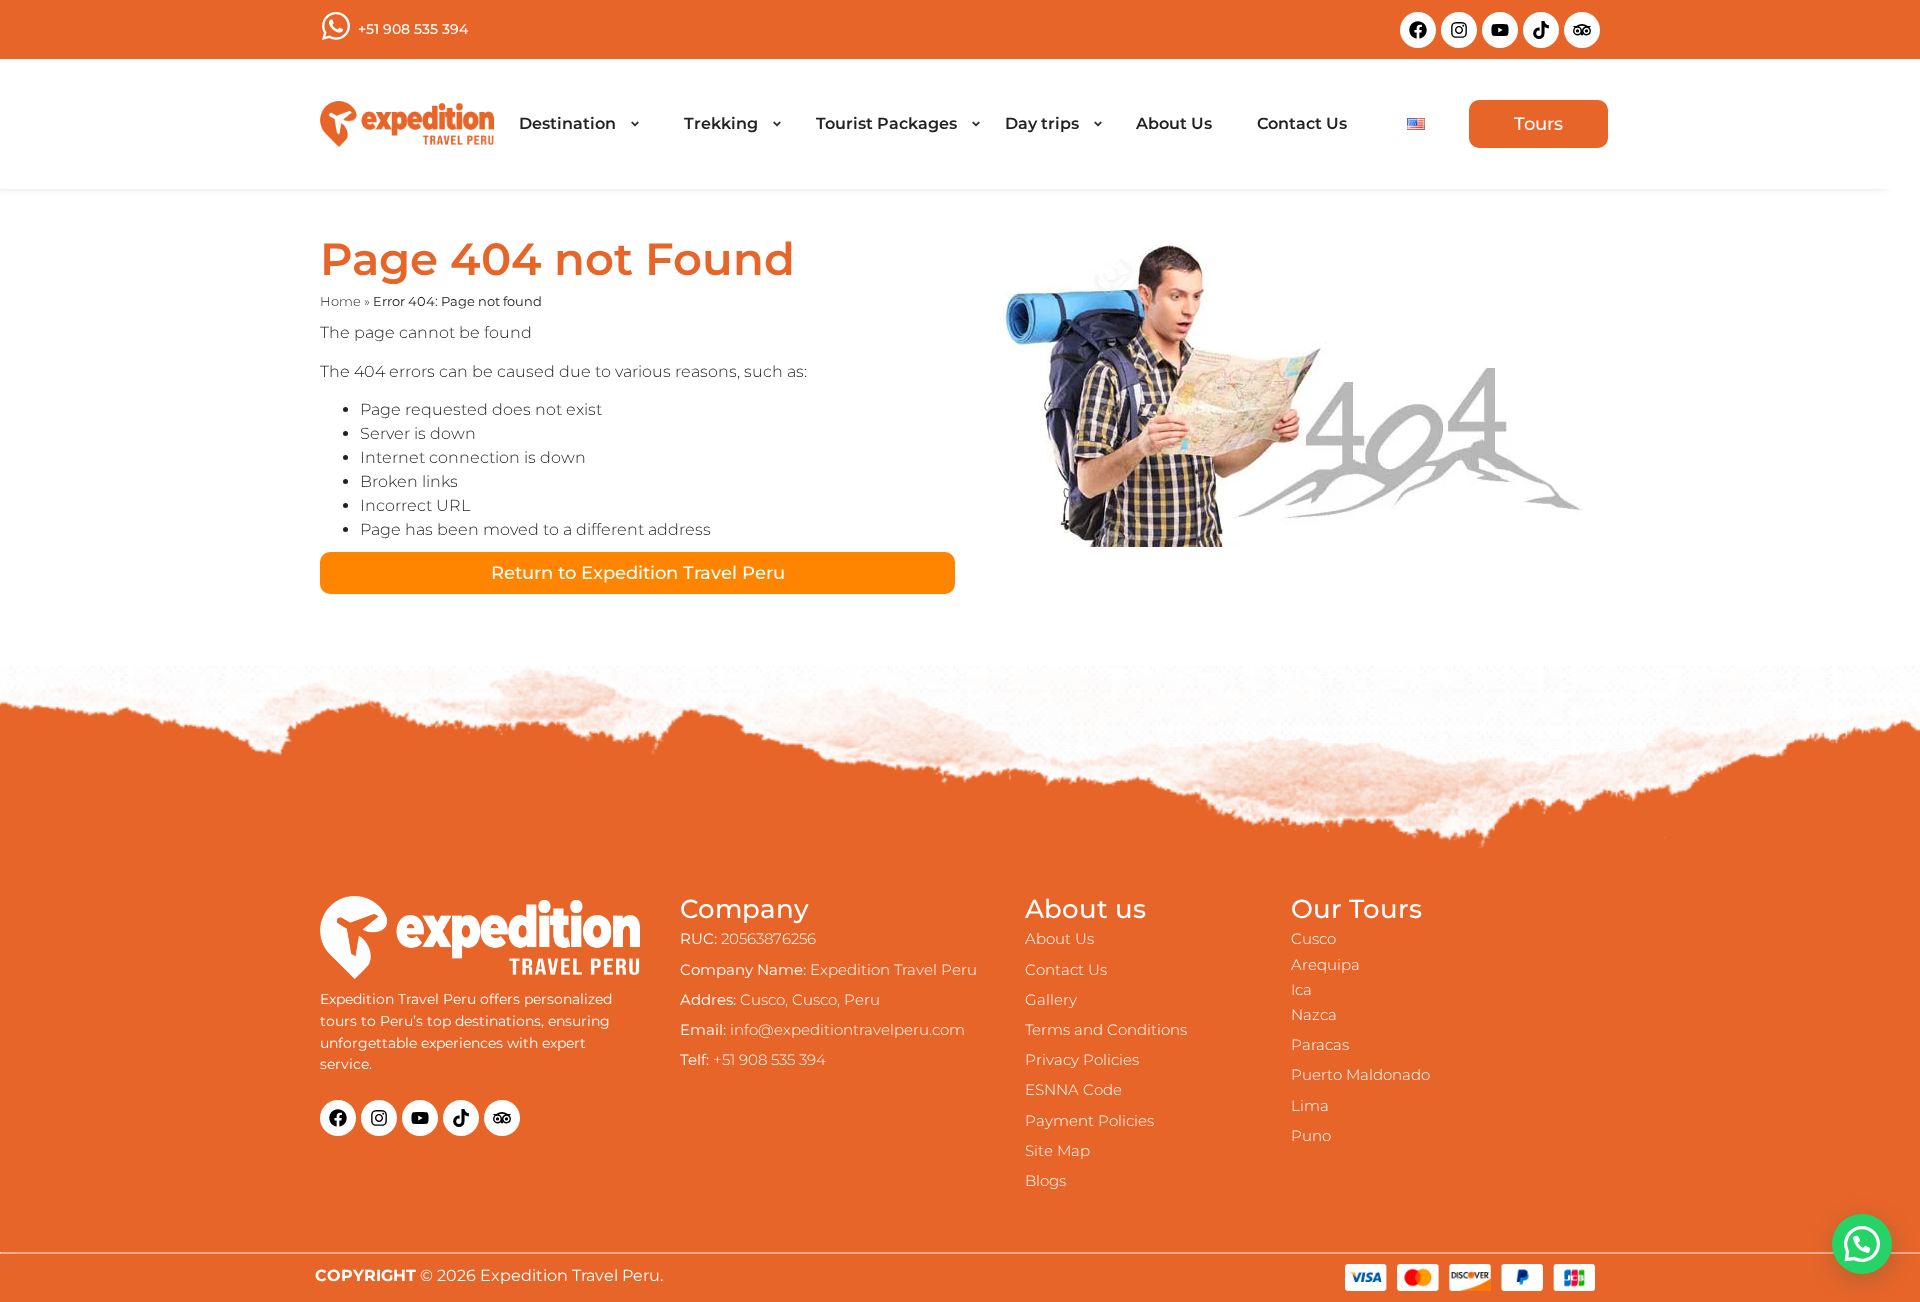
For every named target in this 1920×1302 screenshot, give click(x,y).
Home (340, 301)
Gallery (1051, 999)
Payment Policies (1089, 1120)
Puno (1311, 1135)
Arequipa (1325, 964)
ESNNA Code (1073, 1089)
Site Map (1057, 1150)
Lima (1310, 1105)
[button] (579, 124)
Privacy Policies (1082, 1059)
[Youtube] (1500, 30)
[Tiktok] (1541, 30)
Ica (1301, 989)
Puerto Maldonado (1360, 1074)
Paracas (1320, 1044)
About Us (1059, 938)
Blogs (1045, 1180)
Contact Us (1066, 969)
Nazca (1314, 1014)
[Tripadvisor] (1582, 30)
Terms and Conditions (1106, 1029)
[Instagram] (1459, 30)
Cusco (1313, 938)
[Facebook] (1418, 30)
